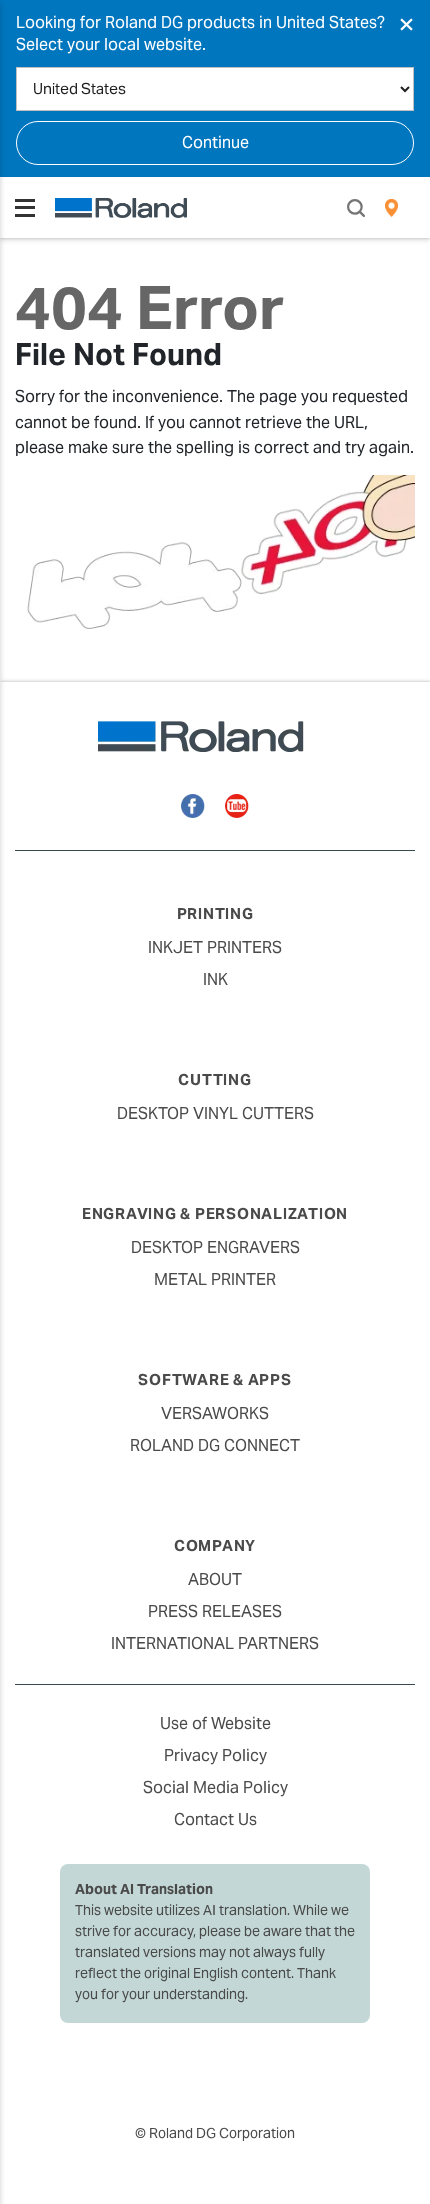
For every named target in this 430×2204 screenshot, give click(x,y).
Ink (215, 979)
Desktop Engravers (215, 1247)
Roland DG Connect (215, 1445)
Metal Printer (215, 1279)
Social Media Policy (215, 1787)
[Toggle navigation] (25, 208)
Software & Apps (214, 1379)
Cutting (214, 1079)
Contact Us (215, 1819)
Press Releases (215, 1611)
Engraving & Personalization (215, 1213)
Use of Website (215, 1723)
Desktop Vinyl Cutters (215, 1113)
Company (215, 1545)
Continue (215, 142)
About (215, 1579)
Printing (215, 913)
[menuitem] (391, 208)
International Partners (215, 1643)
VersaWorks (215, 1413)
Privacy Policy (215, 1755)
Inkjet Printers (215, 947)
